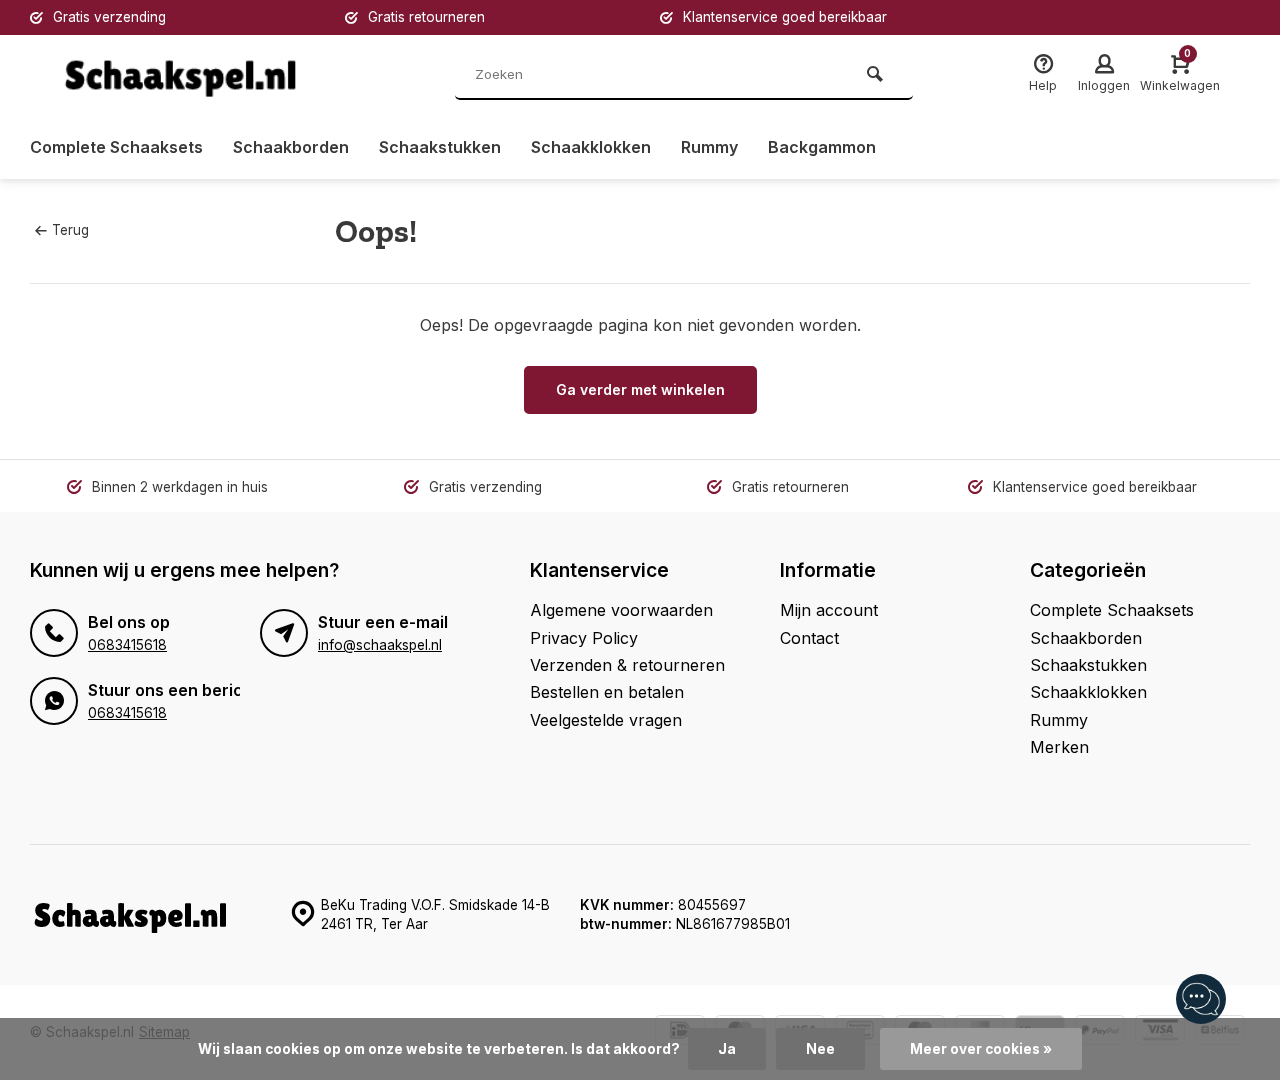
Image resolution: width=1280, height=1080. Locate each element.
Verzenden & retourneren (627, 665)
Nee (820, 1049)
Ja (727, 1049)
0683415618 (127, 645)
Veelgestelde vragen (606, 720)
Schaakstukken (440, 147)
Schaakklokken (591, 147)
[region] (1200, 1000)
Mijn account (829, 610)
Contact (809, 638)
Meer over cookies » (981, 1049)
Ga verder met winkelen (640, 389)
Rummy (709, 147)
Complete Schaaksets (116, 147)
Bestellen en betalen (607, 692)
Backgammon (822, 147)
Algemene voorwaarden (621, 610)
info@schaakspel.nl (380, 645)
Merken (1059, 747)
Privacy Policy (584, 638)
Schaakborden (291, 147)
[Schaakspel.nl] (180, 75)
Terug (70, 230)
